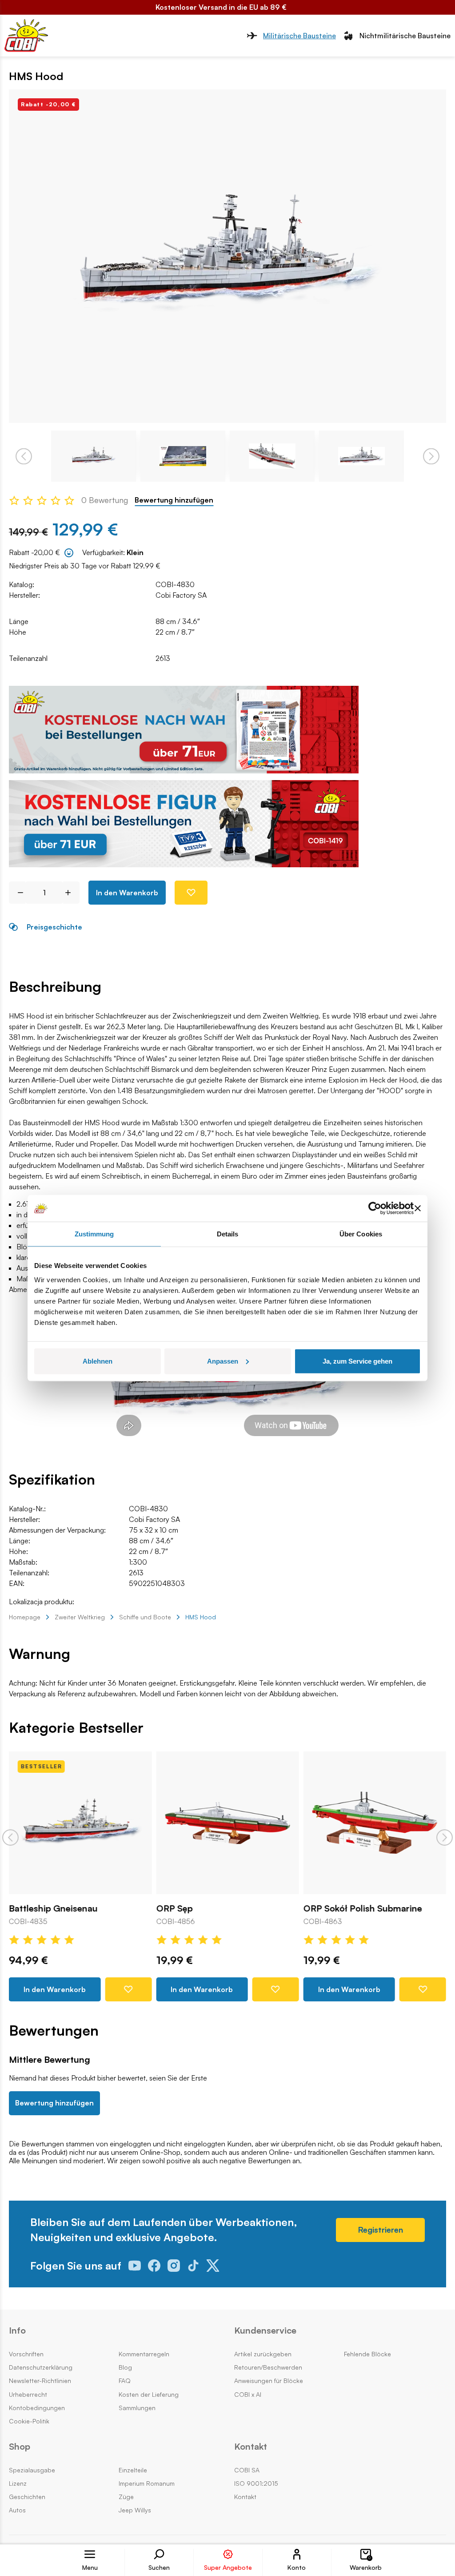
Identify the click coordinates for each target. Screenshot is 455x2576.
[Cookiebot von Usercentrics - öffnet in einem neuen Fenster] (375, 1208)
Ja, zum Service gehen (357, 1361)
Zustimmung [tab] (94, 1234)
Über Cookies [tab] (361, 1234)
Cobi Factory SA (181, 595)
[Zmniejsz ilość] (17, 893)
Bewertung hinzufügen (174, 500)
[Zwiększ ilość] (71, 893)
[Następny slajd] (445, 1837)
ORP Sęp (174, 1909)
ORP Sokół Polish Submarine (363, 1909)
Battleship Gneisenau (53, 1909)
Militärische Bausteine (299, 36)
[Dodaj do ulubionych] (191, 893)
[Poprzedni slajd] (10, 1837)
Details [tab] (228, 1234)
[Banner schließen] (418, 1208)
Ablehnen (98, 1361)
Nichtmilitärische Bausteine (405, 36)
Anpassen (223, 1361)
